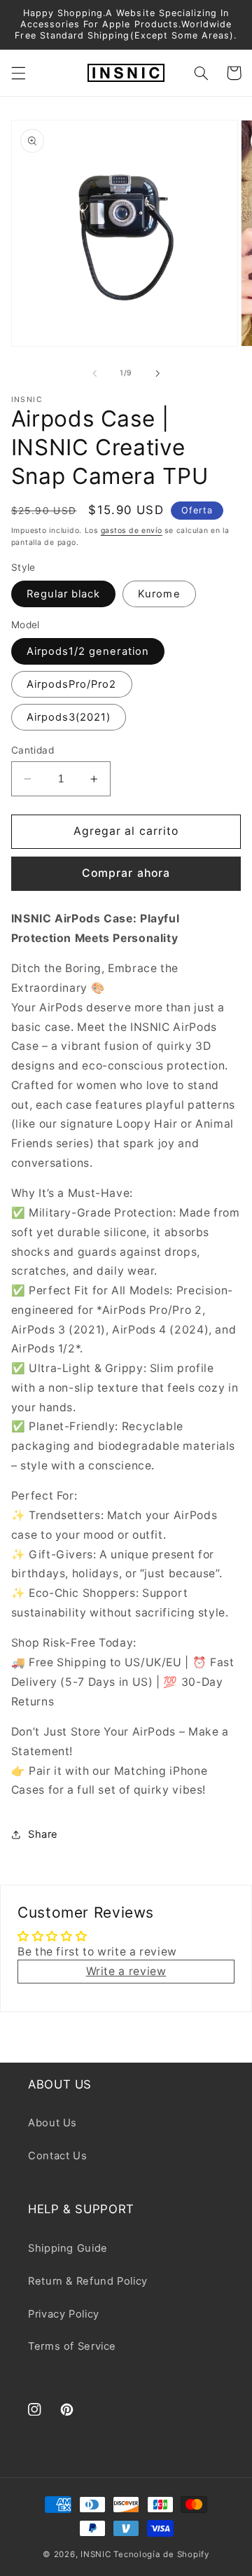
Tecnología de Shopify (161, 2554)
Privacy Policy (64, 2314)
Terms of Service (72, 2346)
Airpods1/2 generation (88, 651)
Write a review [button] (126, 1971)
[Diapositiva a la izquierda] (94, 373)
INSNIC (96, 2554)
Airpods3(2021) (69, 717)
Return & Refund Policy (88, 2281)
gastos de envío (132, 531)
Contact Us (57, 2156)
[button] (18, 73)
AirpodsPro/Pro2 (72, 684)
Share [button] (43, 1834)
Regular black (64, 594)
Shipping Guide (68, 2248)
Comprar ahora (126, 873)
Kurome (159, 594)
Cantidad (33, 750)
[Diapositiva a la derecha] (157, 373)
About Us (52, 2123)
